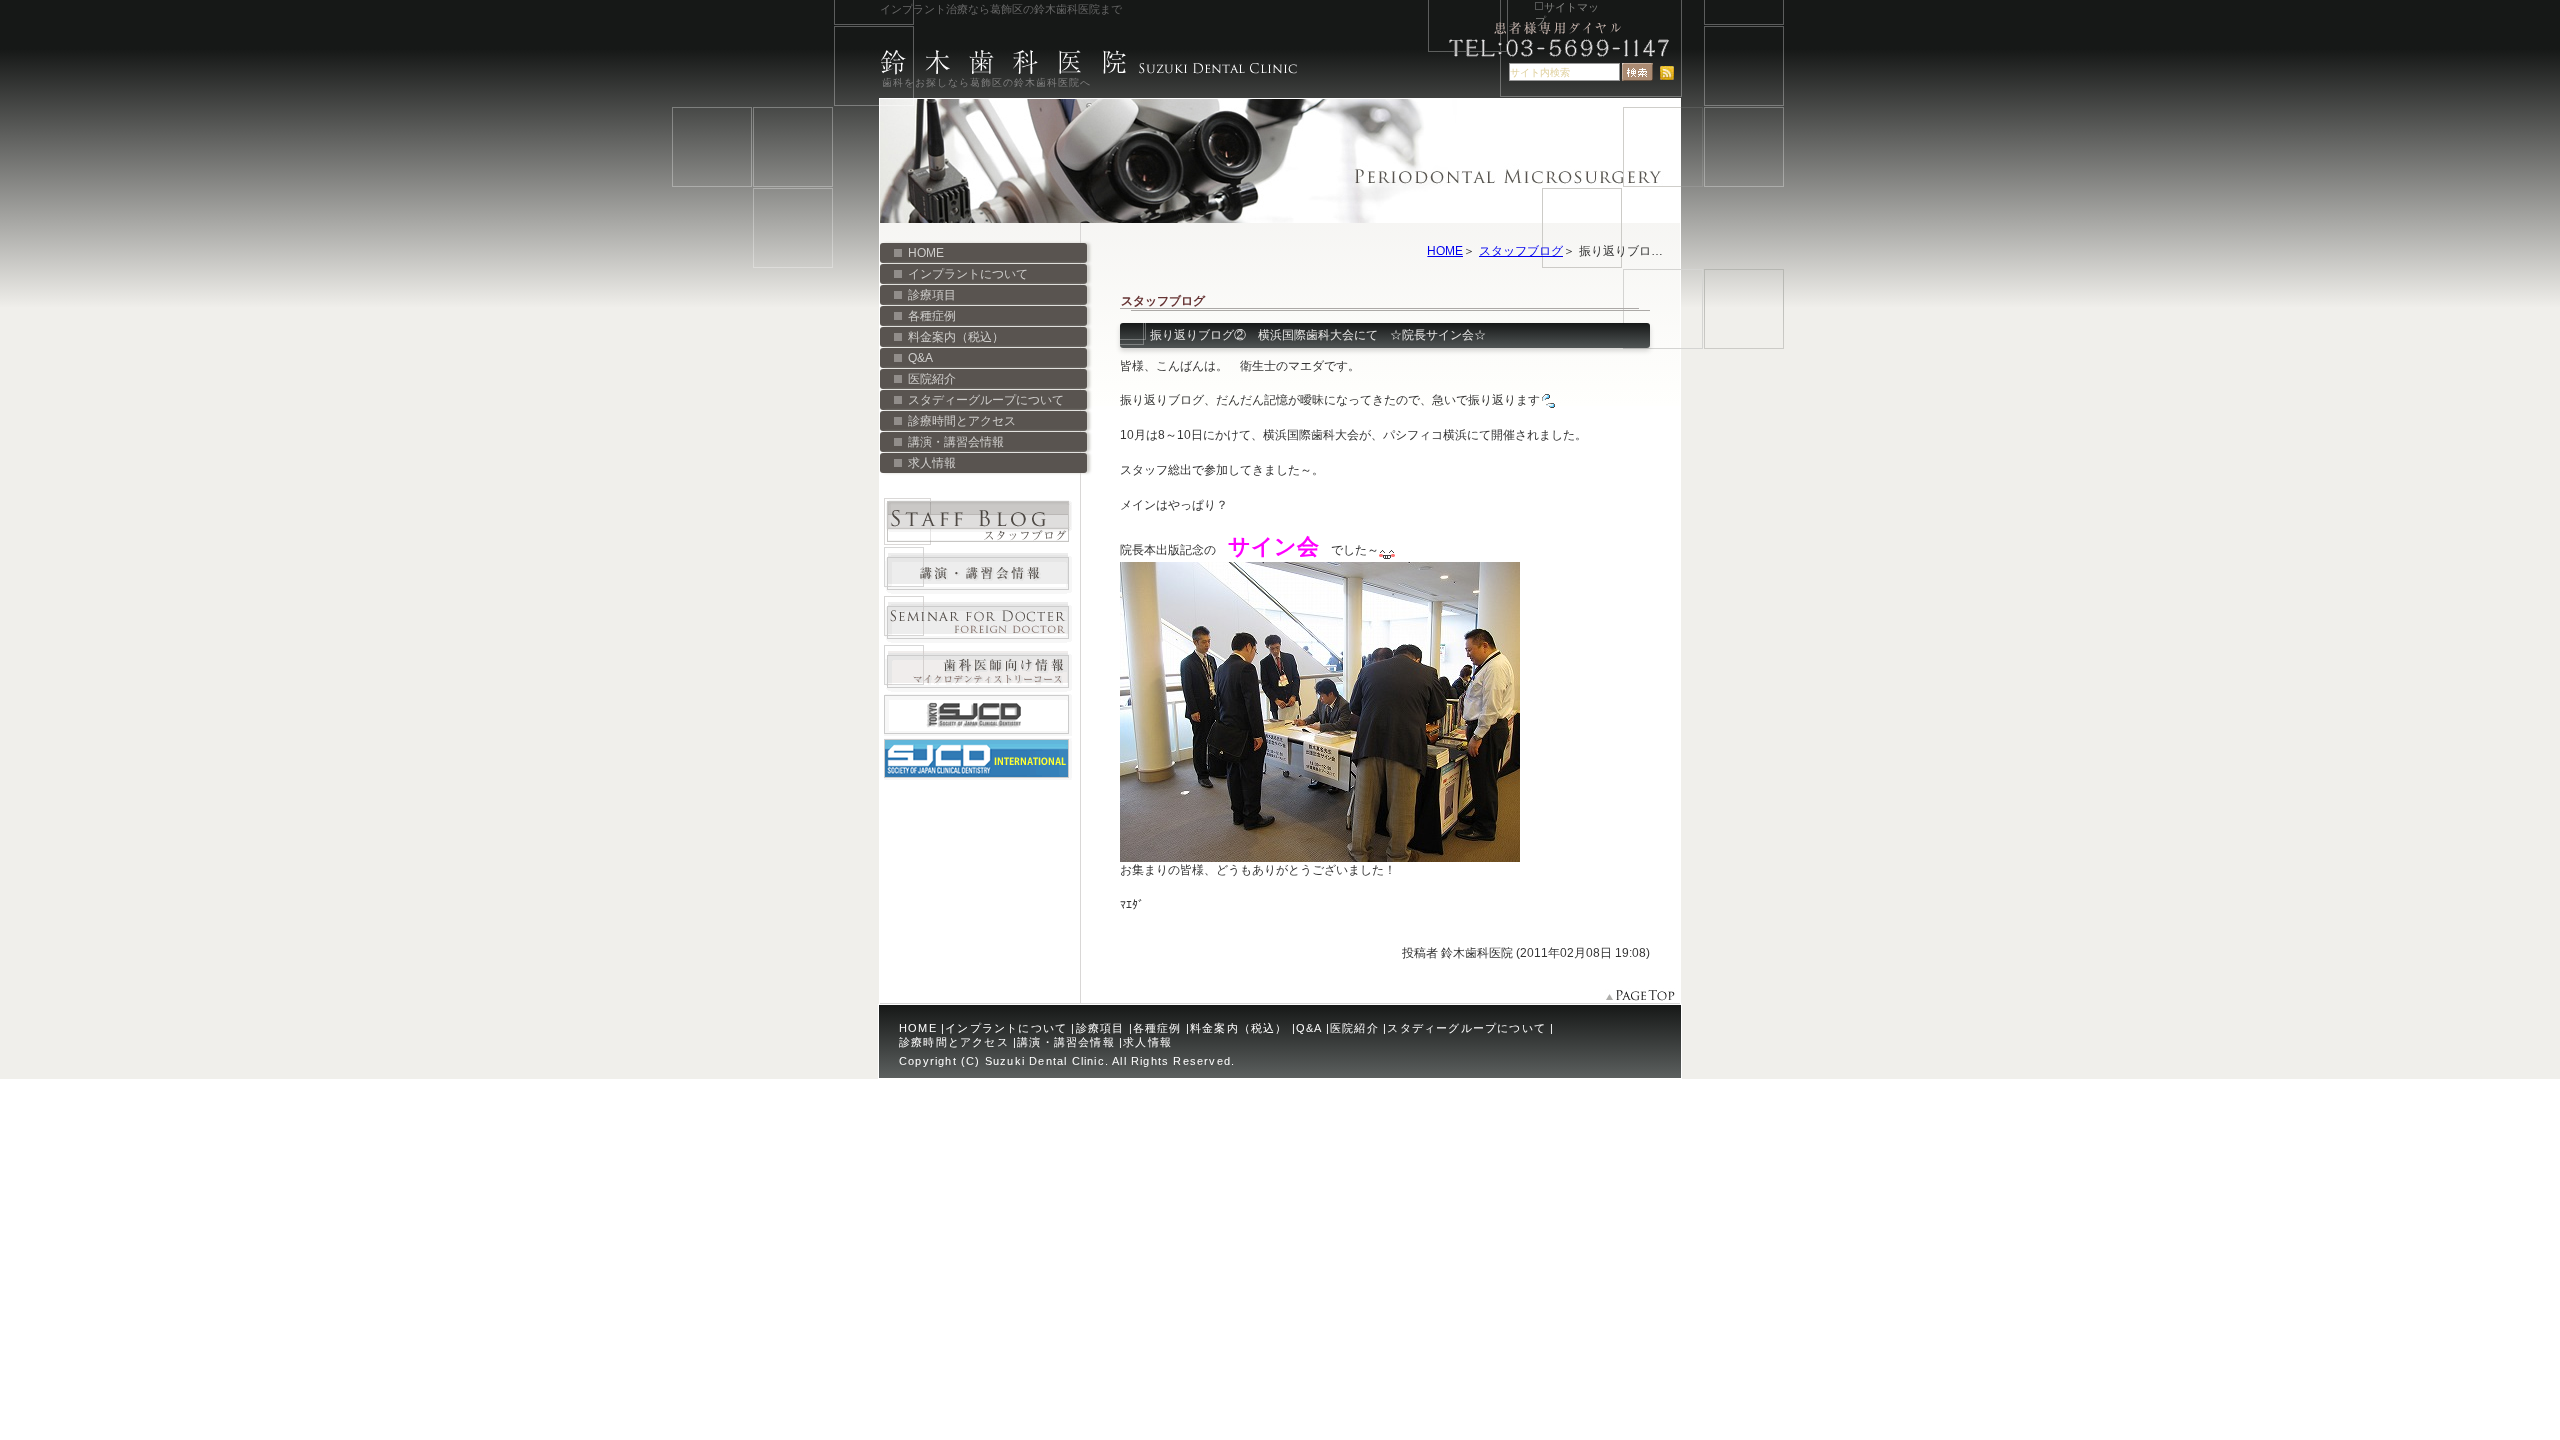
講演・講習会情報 (956, 442)
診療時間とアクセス (962, 421)
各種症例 (932, 316)
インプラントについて (968, 274)
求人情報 (932, 463)
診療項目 (932, 295)
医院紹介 (932, 379)
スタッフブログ (1521, 251)
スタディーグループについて (986, 400)
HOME (1445, 251)
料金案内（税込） (956, 337)
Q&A (920, 358)
